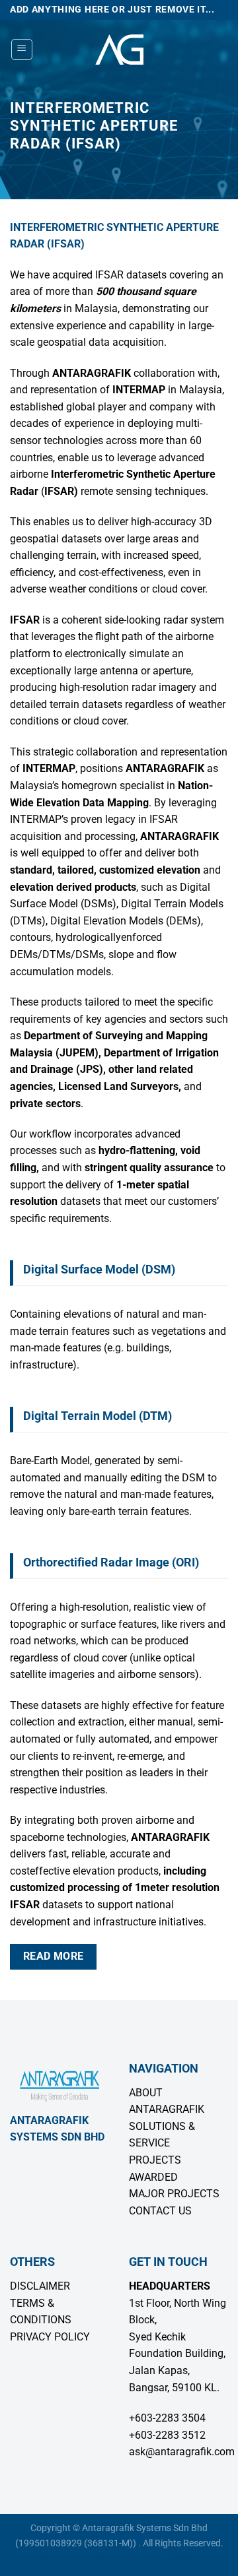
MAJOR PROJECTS (174, 2194)
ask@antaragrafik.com (182, 2452)
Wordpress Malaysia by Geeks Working (119, 2559)
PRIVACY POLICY (50, 2337)
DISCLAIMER (40, 2286)
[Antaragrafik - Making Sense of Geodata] (119, 49)
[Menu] (22, 49)
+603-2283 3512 (167, 2435)
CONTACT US (160, 2211)
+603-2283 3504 (167, 2418)
